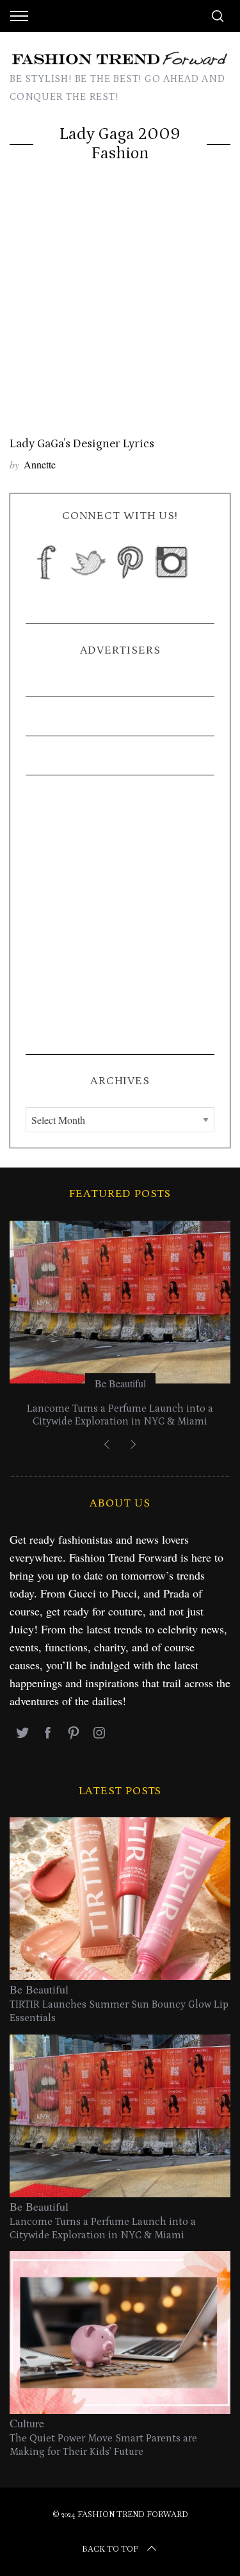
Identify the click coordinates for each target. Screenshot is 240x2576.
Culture (27, 2423)
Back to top (110, 2549)
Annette (40, 464)
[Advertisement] (120, 310)
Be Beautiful (120, 1383)
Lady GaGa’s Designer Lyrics (82, 444)
